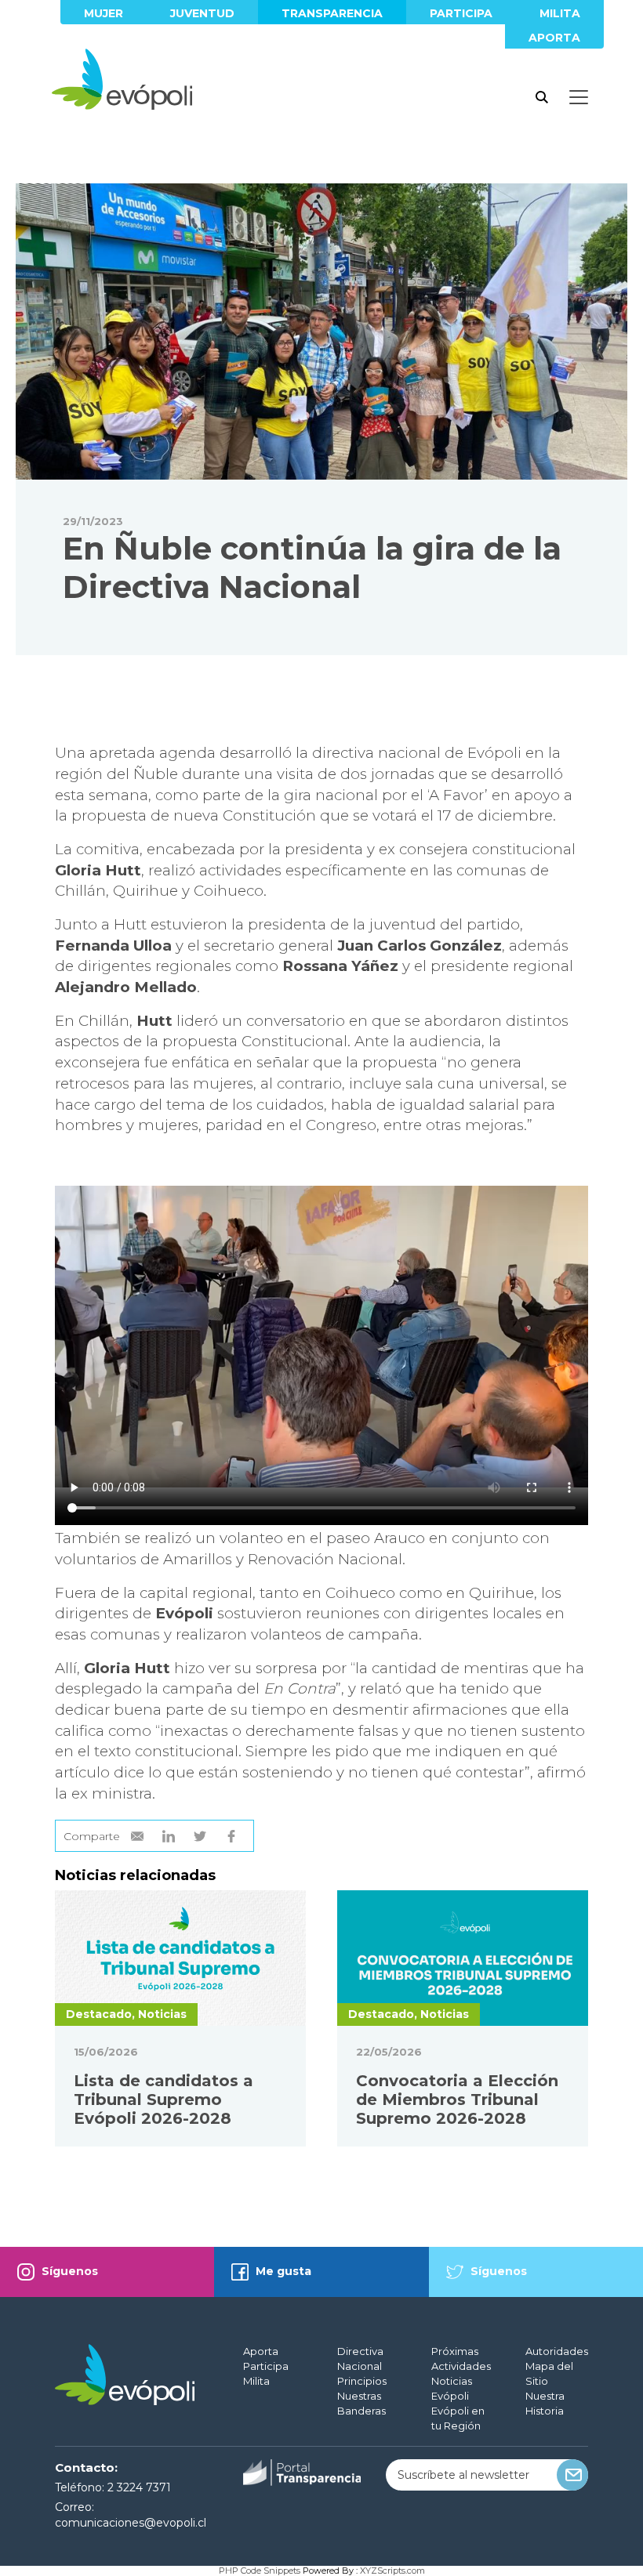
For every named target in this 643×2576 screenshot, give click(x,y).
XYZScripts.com (392, 2571)
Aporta (554, 38)
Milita (560, 13)
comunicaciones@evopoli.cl (131, 2523)
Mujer (104, 13)
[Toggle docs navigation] (579, 97)
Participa (461, 13)
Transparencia (332, 13)
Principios (362, 2381)
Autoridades (557, 2351)
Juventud (202, 13)
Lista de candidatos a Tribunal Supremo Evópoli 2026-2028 (163, 2100)
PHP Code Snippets (260, 2571)
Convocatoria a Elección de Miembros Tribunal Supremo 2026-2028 (457, 2100)
